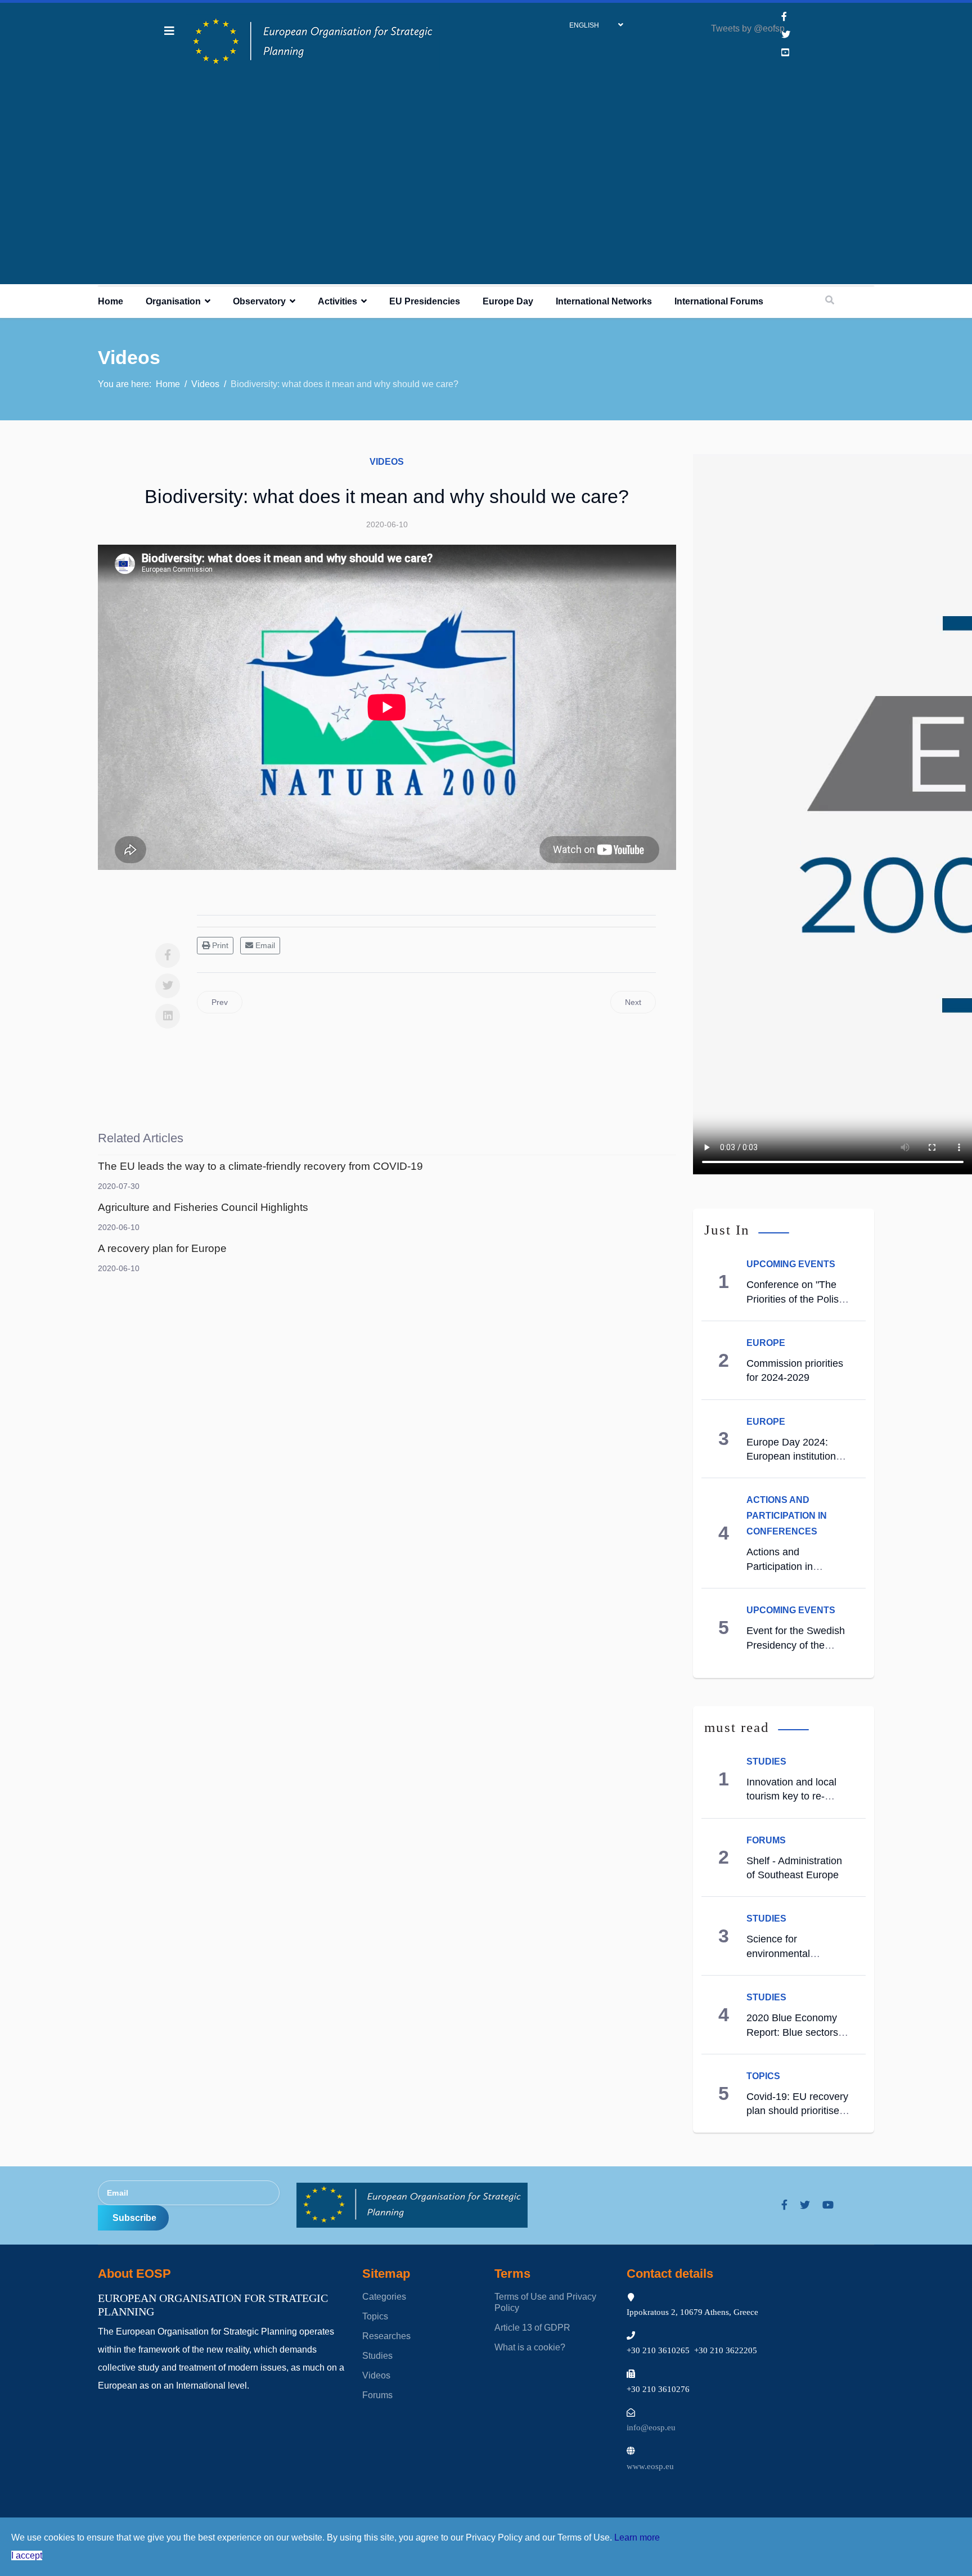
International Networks (604, 301)
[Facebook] (168, 955)
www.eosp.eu (650, 2466)
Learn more (637, 2537)
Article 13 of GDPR (532, 2328)
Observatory (259, 301)
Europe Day (508, 301)
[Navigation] (169, 31)
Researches (386, 2336)
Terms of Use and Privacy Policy (545, 2302)
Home (111, 301)
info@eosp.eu (651, 2427)
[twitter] (805, 2205)
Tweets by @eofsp (748, 28)
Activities (337, 301)
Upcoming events (791, 1264)
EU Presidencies (425, 301)
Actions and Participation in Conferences (787, 1516)
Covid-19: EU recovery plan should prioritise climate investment (797, 2111)
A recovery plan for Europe (162, 1248)
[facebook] (784, 17)
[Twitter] (168, 986)
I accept (27, 2555)
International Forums (719, 301)
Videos (387, 462)
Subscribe (133, 2218)
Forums (766, 1840)
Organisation (173, 301)
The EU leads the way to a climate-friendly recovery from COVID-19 (260, 1166)
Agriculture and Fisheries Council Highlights (203, 1207)
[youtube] (828, 2205)
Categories (384, 2297)
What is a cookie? (530, 2347)
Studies (766, 1762)
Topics (763, 2076)
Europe (766, 1343)
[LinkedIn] (168, 1016)
